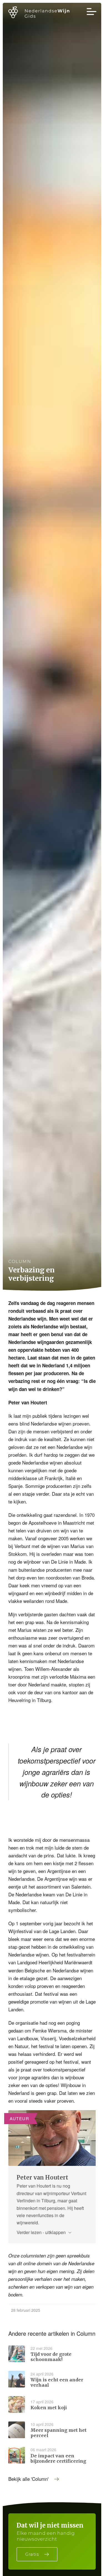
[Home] (43, 13)
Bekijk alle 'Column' (28, 2479)
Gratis (32, 2554)
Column (20, 1261)
